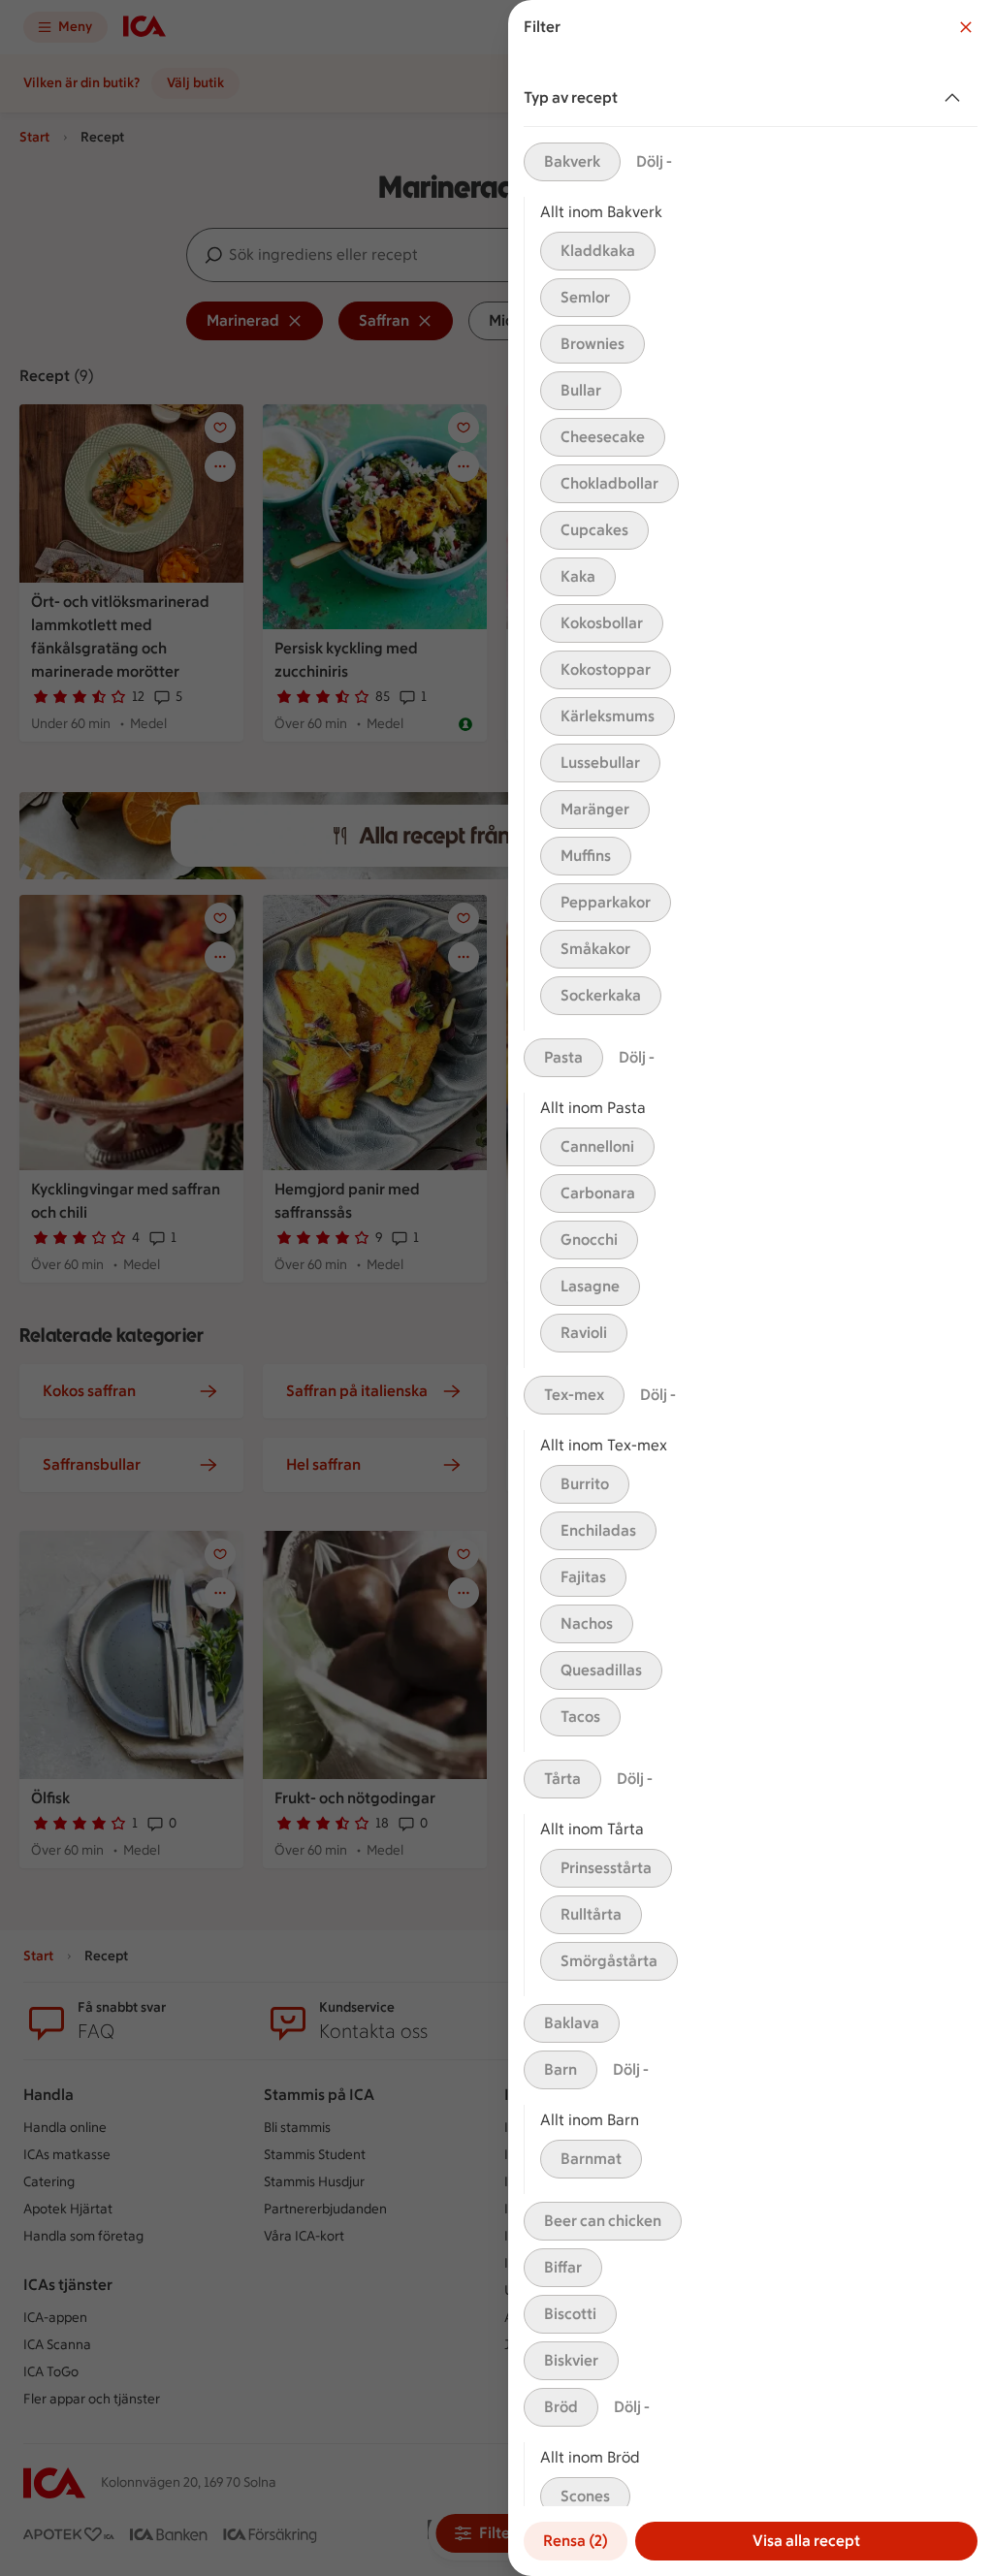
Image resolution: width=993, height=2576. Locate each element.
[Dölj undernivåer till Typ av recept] (956, 98)
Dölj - (654, 161)
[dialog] (751, 1288)
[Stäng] (966, 27)
